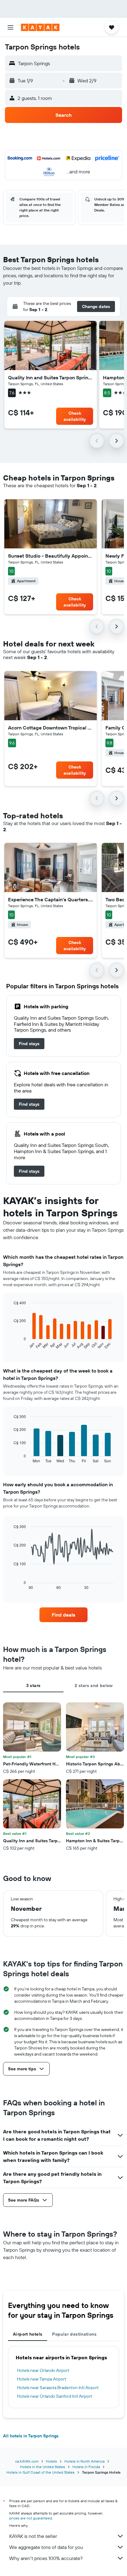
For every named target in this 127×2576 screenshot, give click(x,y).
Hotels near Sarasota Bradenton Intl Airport (58, 2388)
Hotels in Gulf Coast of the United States (41, 2472)
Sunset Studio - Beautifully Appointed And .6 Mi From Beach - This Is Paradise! (51, 556)
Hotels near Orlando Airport (43, 2370)
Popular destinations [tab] (74, 2334)
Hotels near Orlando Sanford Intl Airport (55, 2396)
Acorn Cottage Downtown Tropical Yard (51, 728)
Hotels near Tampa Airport (42, 2379)
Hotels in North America (84, 2461)
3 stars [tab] (33, 1685)
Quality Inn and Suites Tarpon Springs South (51, 377)
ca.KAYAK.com (27, 2461)
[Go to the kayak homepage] (40, 27)
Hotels (51, 2461)
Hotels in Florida (86, 2467)
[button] (10, 27)
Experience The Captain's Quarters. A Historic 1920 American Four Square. (51, 899)
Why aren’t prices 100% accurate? (46, 2558)
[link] (29, 1044)
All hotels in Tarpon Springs (31, 2436)
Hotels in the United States (43, 2467)
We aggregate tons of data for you (46, 2547)
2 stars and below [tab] (94, 1685)
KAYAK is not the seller (33, 2536)
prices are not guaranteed (31, 2518)
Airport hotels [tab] (28, 2334)
